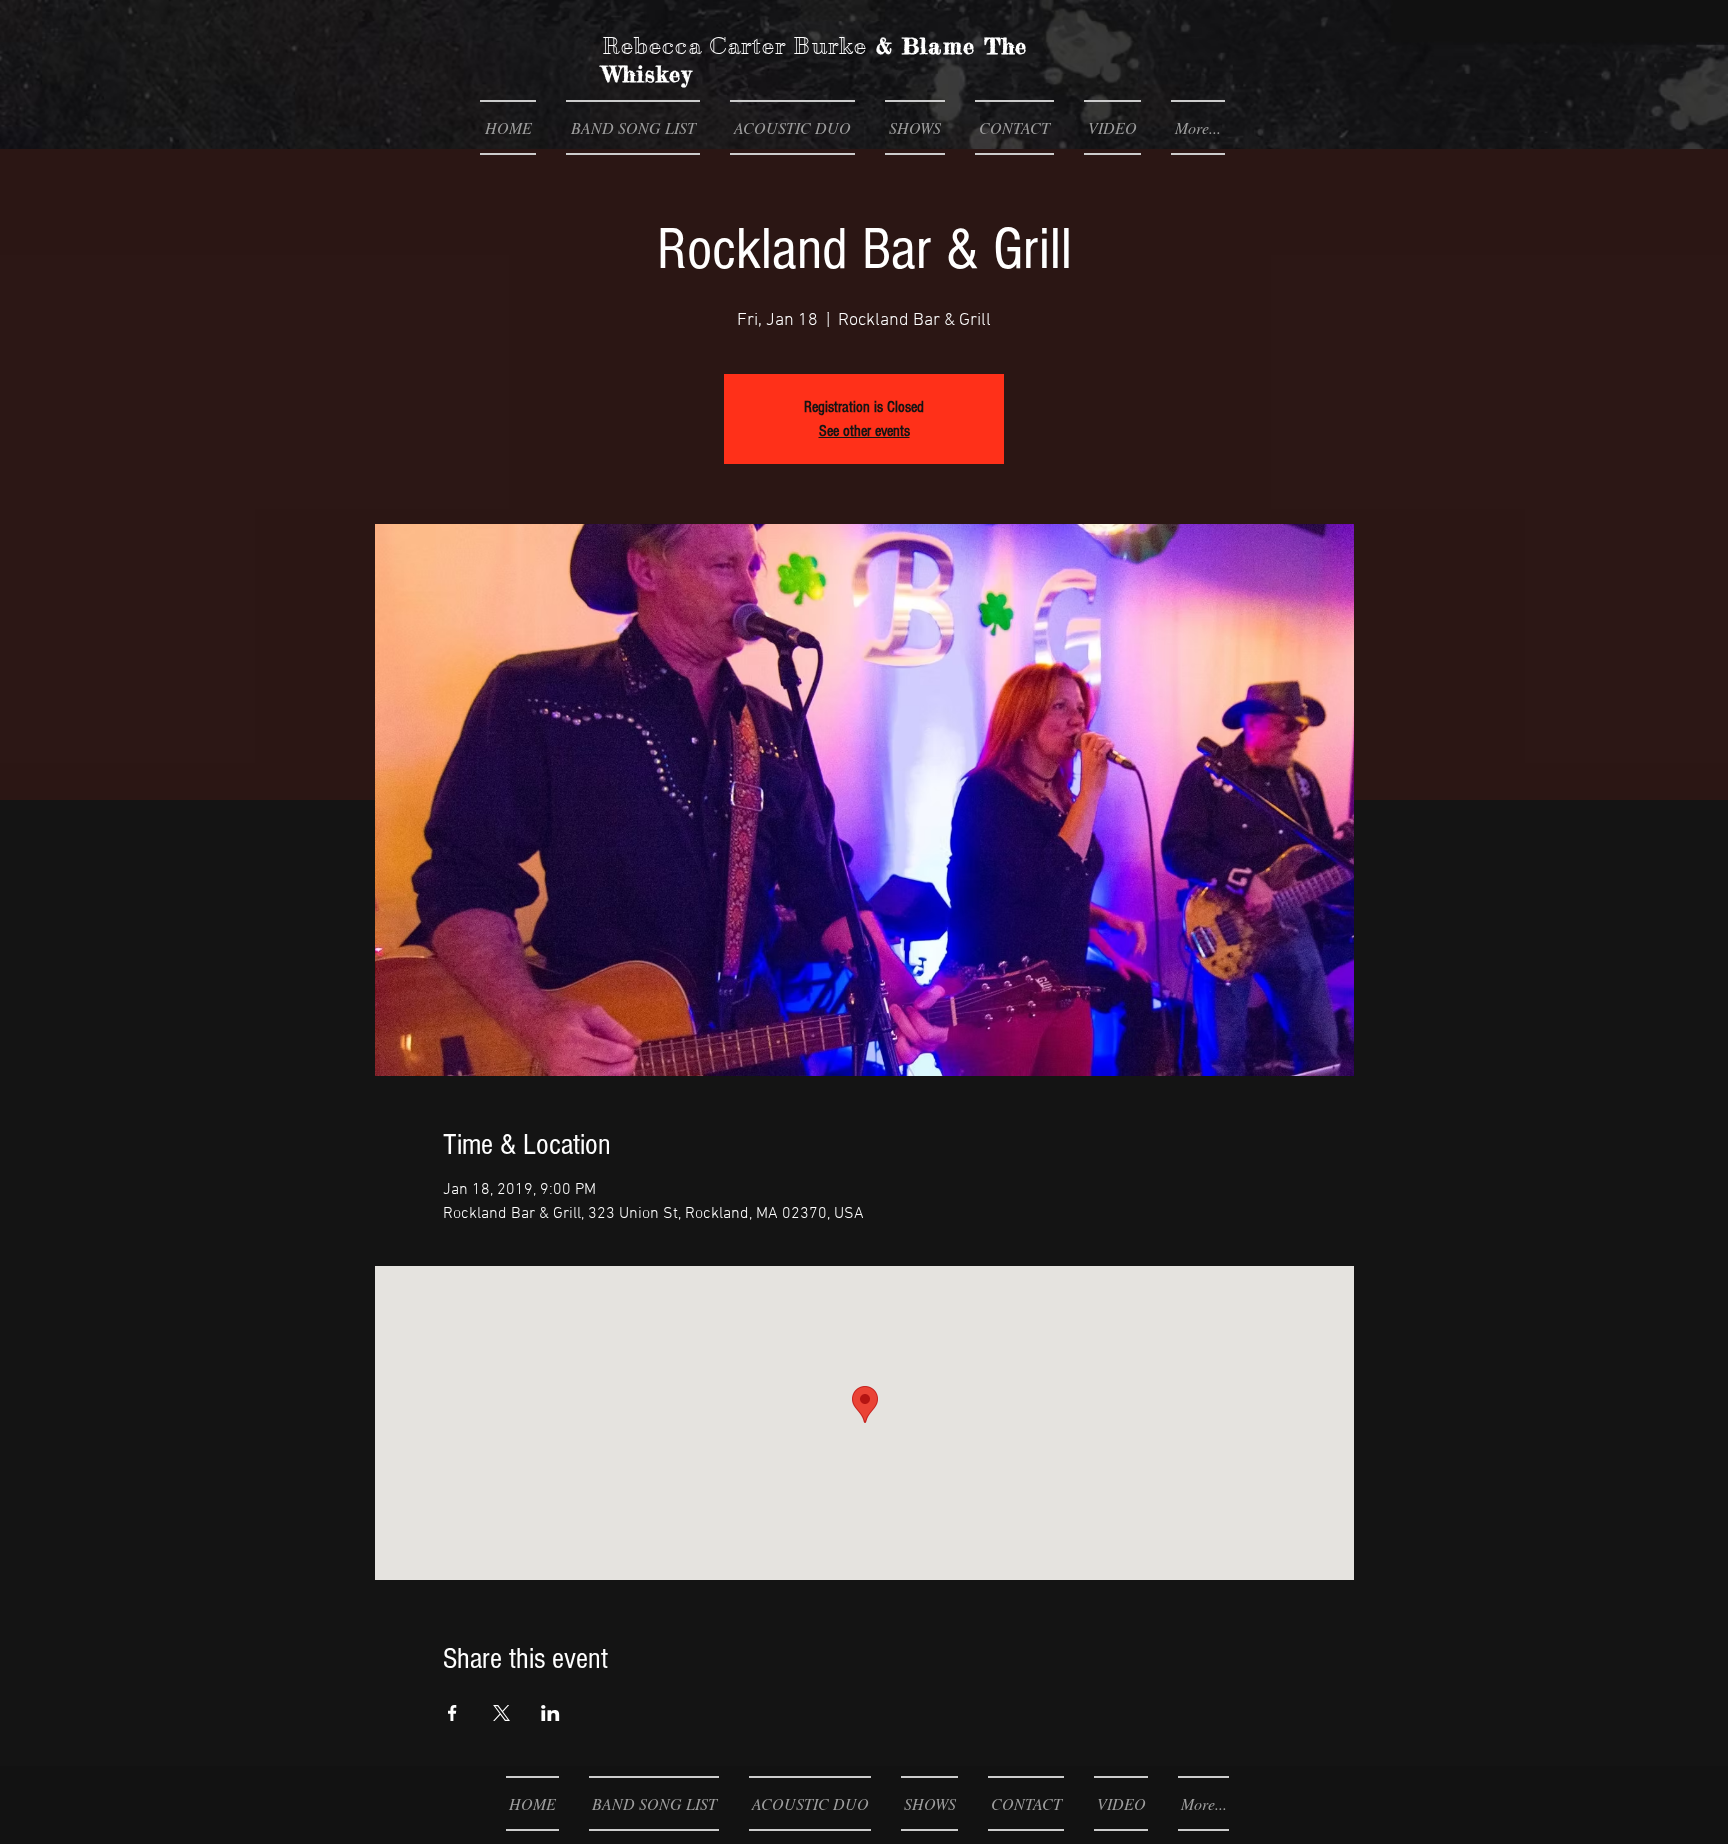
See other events (864, 431)
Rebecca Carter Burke (734, 46)
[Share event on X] (501, 1713)
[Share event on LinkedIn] (550, 1713)
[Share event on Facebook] (452, 1713)
